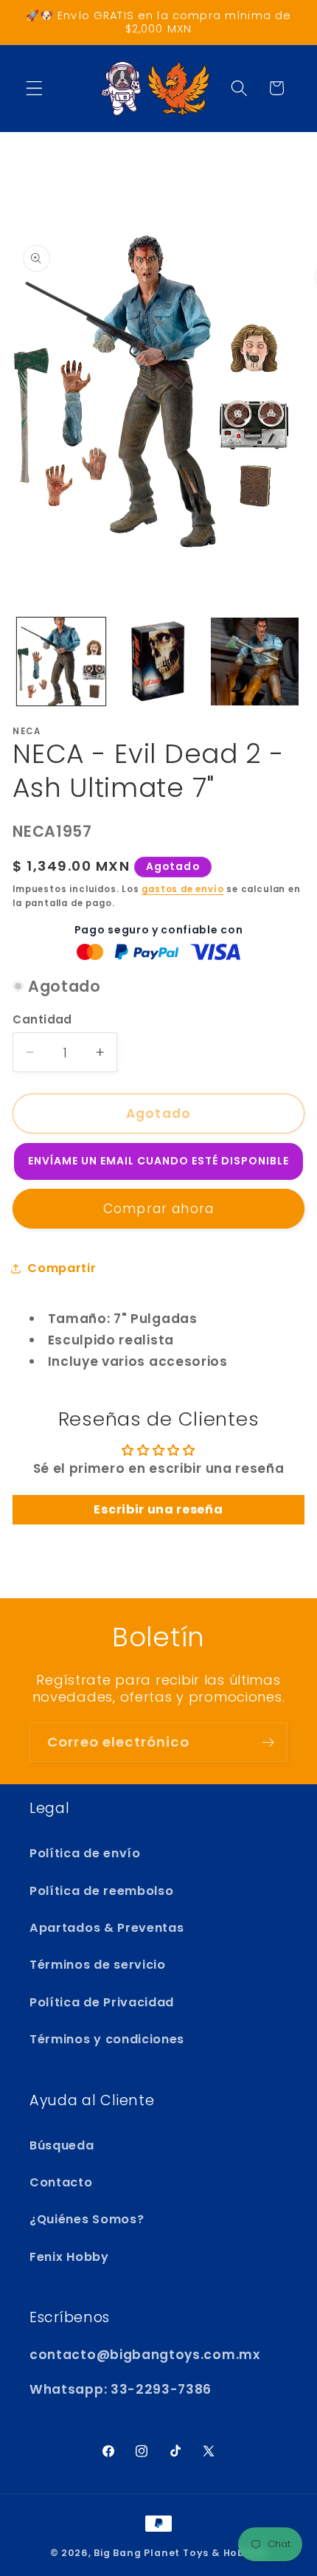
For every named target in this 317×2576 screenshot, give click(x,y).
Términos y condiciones (107, 2039)
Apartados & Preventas (107, 1928)
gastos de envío (182, 889)
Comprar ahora (158, 1209)
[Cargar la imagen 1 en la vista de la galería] (61, 662)
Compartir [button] (62, 1268)
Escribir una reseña (158, 1509)
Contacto (61, 2182)
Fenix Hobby (69, 2257)
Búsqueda (62, 2145)
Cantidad (42, 1019)
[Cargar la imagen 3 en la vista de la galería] (255, 662)
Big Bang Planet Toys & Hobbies (180, 2553)
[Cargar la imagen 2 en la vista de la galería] (158, 662)
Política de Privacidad (102, 2002)
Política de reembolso (102, 1891)
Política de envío (85, 1853)
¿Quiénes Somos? (87, 2219)
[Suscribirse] (268, 1742)
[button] (34, 88)
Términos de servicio (98, 1965)
